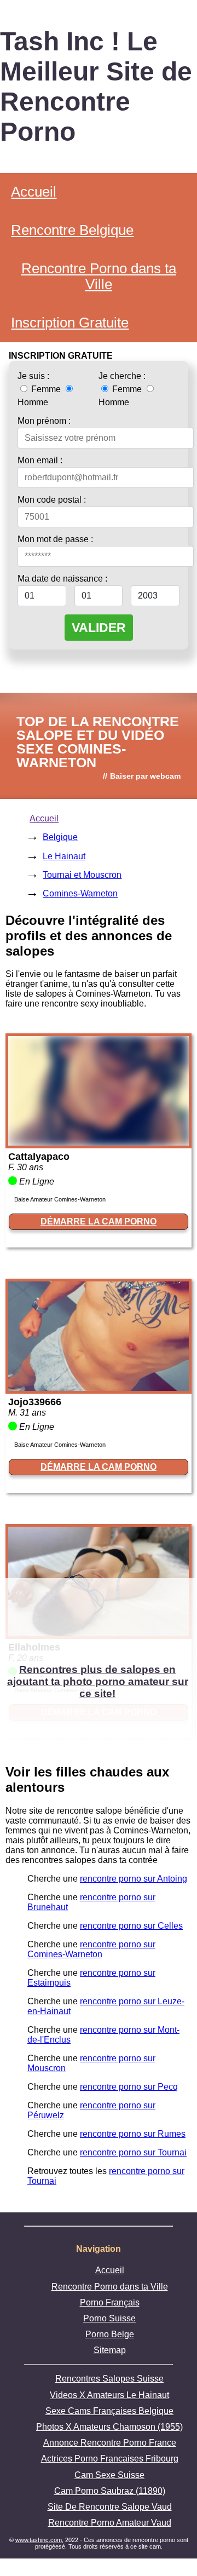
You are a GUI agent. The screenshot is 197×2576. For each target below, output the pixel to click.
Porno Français (110, 2302)
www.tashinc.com (39, 2540)
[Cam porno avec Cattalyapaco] (99, 1143)
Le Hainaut (64, 856)
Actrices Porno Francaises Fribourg (110, 2459)
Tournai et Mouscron (82, 875)
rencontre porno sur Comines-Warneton (91, 1949)
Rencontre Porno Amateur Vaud (110, 2523)
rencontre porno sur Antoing (134, 1879)
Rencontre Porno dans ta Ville (99, 276)
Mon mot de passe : (55, 539)
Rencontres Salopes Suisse (109, 2379)
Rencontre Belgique (72, 230)
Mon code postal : (52, 500)
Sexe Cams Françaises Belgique (109, 2411)
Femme (46, 389)
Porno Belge (110, 2334)
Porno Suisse (109, 2318)
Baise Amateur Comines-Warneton (60, 1199)
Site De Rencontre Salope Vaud (110, 2507)
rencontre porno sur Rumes (133, 2134)
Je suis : (33, 376)
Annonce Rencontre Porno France (110, 2443)
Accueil (34, 192)
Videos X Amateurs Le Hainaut (109, 2395)
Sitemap (110, 2350)
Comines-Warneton (80, 893)
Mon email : (40, 460)
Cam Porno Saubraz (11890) (110, 2491)
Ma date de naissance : (62, 579)
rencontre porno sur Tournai (133, 2152)
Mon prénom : (44, 421)
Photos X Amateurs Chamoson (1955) (109, 2427)
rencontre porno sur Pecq (129, 2087)
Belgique (60, 837)
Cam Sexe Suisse (109, 2475)
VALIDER (99, 628)
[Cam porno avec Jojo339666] (99, 1388)
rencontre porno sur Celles (131, 1926)
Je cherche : (122, 376)
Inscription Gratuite (70, 323)
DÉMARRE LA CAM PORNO (99, 1221)
